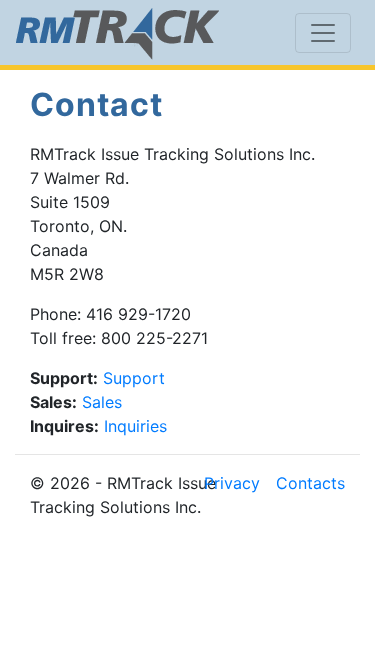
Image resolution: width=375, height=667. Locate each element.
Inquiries (135, 426)
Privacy (232, 483)
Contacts (310, 483)
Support (134, 378)
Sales (102, 402)
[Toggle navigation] (323, 33)
